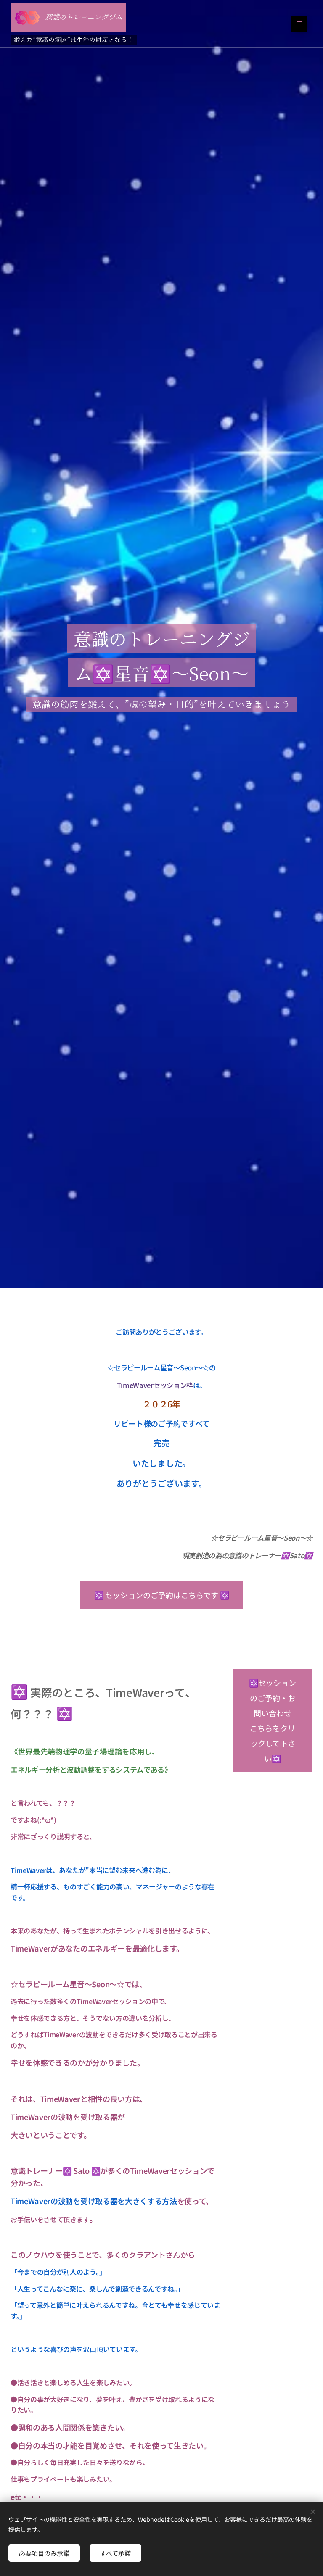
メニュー (299, 24)
